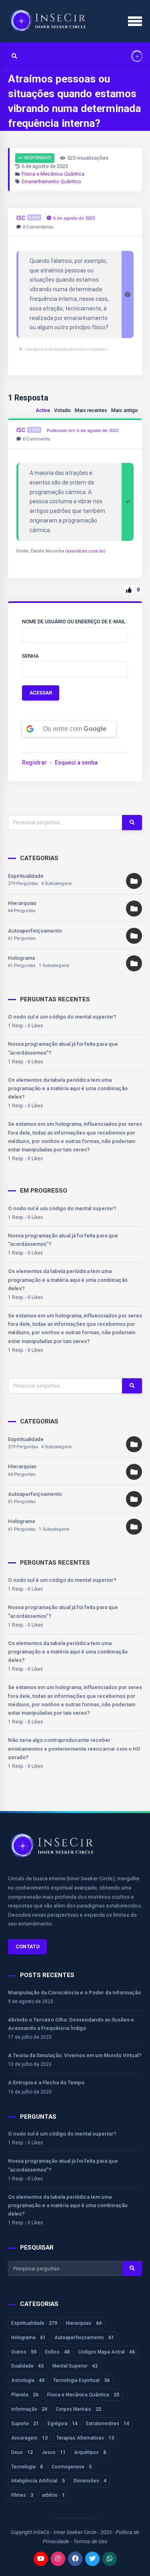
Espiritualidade (26, 876)
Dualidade (27, 2366)
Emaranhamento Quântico (51, 181)
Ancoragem (29, 2438)
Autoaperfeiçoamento (35, 931)
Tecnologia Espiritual (81, 2380)
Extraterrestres (108, 2424)
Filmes (22, 2495)
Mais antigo (125, 410)
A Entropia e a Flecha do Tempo (46, 2083)
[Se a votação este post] (129, 590)
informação (29, 2409)
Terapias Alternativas (85, 2438)
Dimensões (90, 2481)
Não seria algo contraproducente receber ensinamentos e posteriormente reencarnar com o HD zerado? (74, 1749)
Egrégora (63, 2424)
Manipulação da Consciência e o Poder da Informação (74, 1993)
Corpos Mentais (79, 2409)
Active (43, 410)
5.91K (34, 217)
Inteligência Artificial (38, 2481)
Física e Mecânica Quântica (53, 174)
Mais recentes (91, 410)
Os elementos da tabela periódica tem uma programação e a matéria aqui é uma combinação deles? (68, 1089)
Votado (62, 410)
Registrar (34, 763)
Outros (24, 2352)
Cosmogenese (72, 2467)
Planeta (25, 2395)
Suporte (25, 2424)
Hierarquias (22, 903)
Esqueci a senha (76, 763)
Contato (28, 1947)
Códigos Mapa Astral (106, 2352)
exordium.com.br (85, 551)
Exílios (57, 2352)
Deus (22, 2452)
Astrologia (28, 2380)
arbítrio (53, 2495)
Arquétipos (90, 2452)
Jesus (54, 2452)
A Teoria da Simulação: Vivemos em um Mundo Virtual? (75, 2055)
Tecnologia (27, 2467)
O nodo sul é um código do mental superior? (62, 1017)
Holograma (21, 958)
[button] (134, 57)
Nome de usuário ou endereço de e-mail (74, 621)
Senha (30, 656)
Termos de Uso (90, 2541)
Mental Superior (75, 2366)
